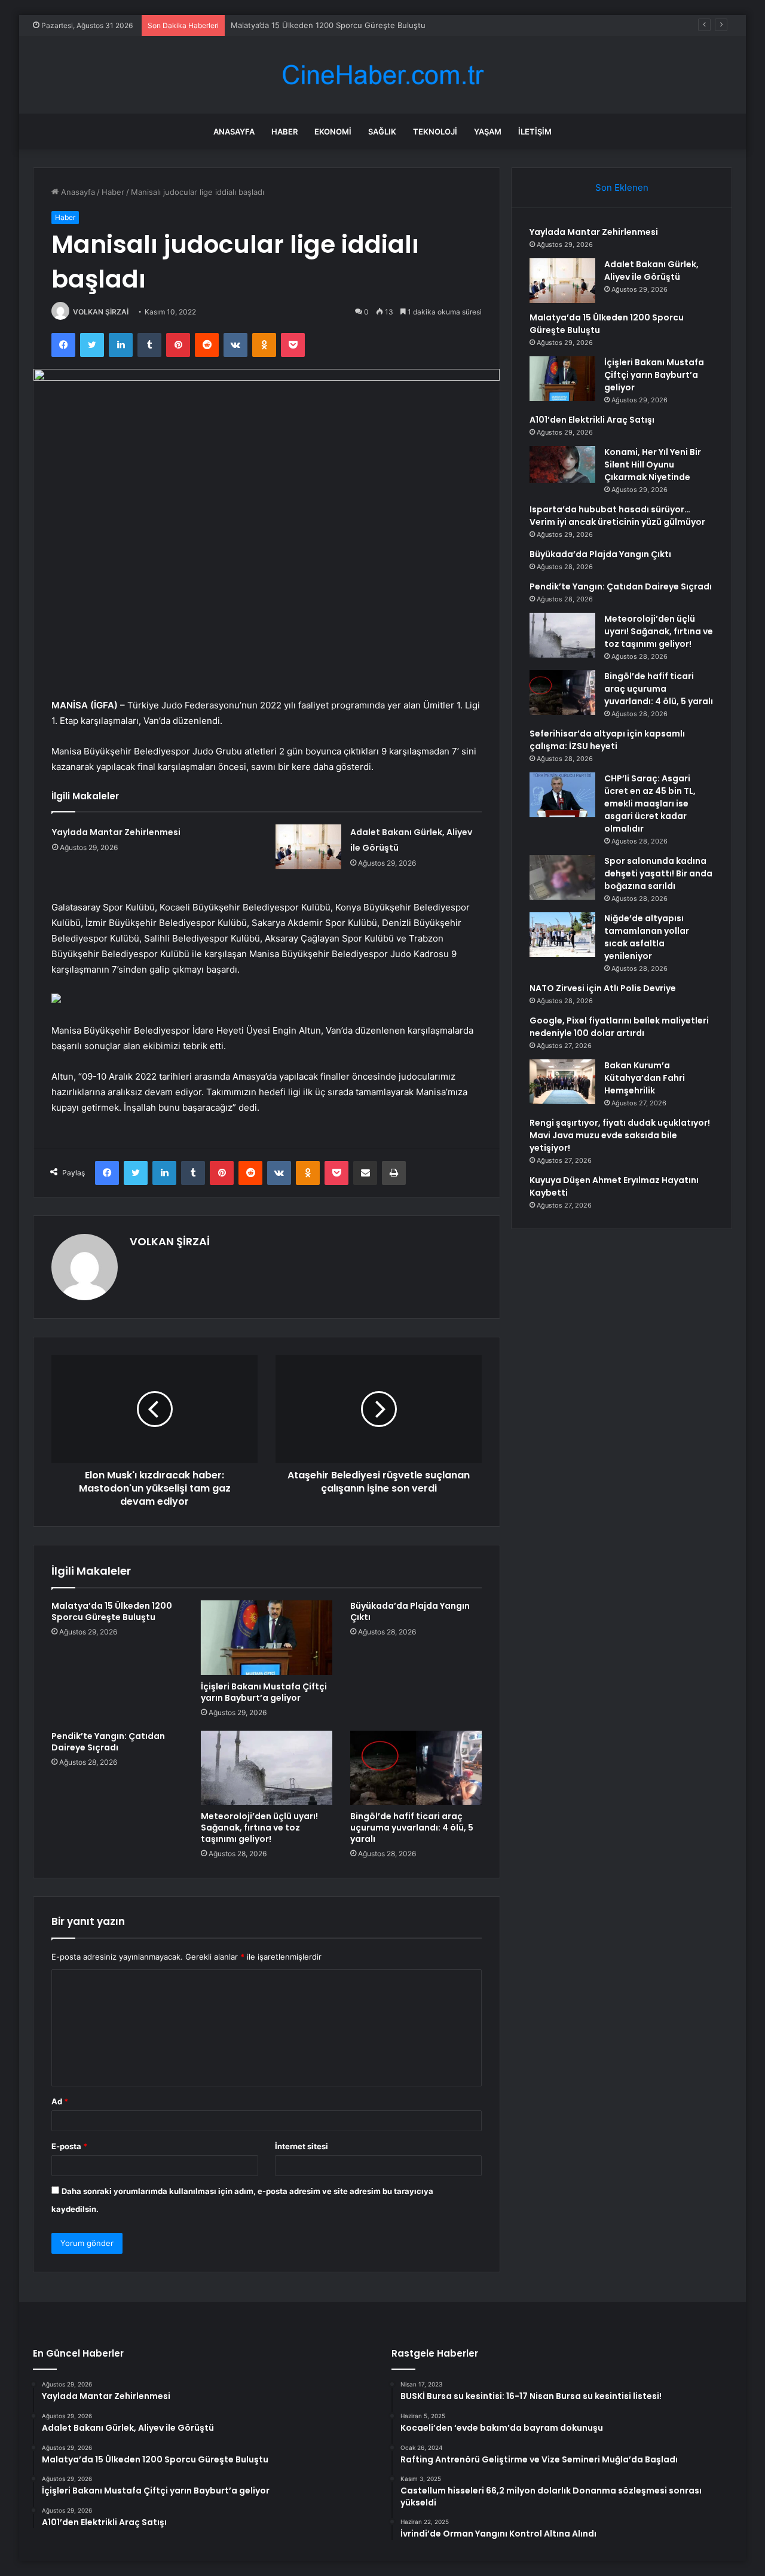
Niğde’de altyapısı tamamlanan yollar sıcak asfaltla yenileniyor (647, 937)
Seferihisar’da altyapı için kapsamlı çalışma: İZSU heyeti (607, 740)
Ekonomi (333, 132)
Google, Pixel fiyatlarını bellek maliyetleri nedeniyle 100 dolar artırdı (619, 1027)
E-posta (69, 2146)
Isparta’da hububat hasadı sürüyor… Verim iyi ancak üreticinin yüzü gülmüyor (617, 516)
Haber (284, 132)
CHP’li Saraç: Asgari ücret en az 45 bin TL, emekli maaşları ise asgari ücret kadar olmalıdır (650, 803)
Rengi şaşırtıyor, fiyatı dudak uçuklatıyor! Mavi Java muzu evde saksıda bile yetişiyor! (620, 1135)
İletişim (535, 132)
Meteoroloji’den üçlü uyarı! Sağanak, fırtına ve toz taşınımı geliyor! (259, 1828)
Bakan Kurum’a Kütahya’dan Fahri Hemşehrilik (645, 1078)
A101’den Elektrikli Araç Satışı (592, 420)
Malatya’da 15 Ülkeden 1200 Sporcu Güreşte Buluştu (328, 25)
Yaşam (488, 132)
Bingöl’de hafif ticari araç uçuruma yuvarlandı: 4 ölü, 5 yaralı (412, 1828)
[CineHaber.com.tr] (382, 75)
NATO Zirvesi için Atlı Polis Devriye (603, 988)
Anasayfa (234, 132)
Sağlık (382, 132)
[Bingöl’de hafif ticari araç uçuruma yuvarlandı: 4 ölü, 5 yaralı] (416, 1768)
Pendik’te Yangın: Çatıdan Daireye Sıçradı (108, 1742)
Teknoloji (435, 132)
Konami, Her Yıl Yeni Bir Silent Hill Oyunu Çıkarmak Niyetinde (653, 465)
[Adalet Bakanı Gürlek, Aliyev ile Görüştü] (308, 847)
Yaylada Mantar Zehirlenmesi (116, 832)
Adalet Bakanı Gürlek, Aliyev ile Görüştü (651, 271)
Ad (60, 2101)
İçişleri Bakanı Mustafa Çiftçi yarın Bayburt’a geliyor (264, 1692)
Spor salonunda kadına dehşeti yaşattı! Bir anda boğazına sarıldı (658, 873)
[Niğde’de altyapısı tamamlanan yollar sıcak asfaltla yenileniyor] (562, 935)
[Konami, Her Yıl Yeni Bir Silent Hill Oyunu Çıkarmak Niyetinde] (562, 465)
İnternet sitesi (302, 2146)
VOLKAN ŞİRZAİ (101, 312)
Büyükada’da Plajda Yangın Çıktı (410, 1611)
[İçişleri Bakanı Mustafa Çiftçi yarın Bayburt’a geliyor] (267, 1637)
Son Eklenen (622, 187)
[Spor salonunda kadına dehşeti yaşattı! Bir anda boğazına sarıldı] (562, 877)
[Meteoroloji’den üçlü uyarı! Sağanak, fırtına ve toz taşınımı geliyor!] (267, 1768)
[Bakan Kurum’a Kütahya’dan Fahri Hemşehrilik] (562, 1082)
